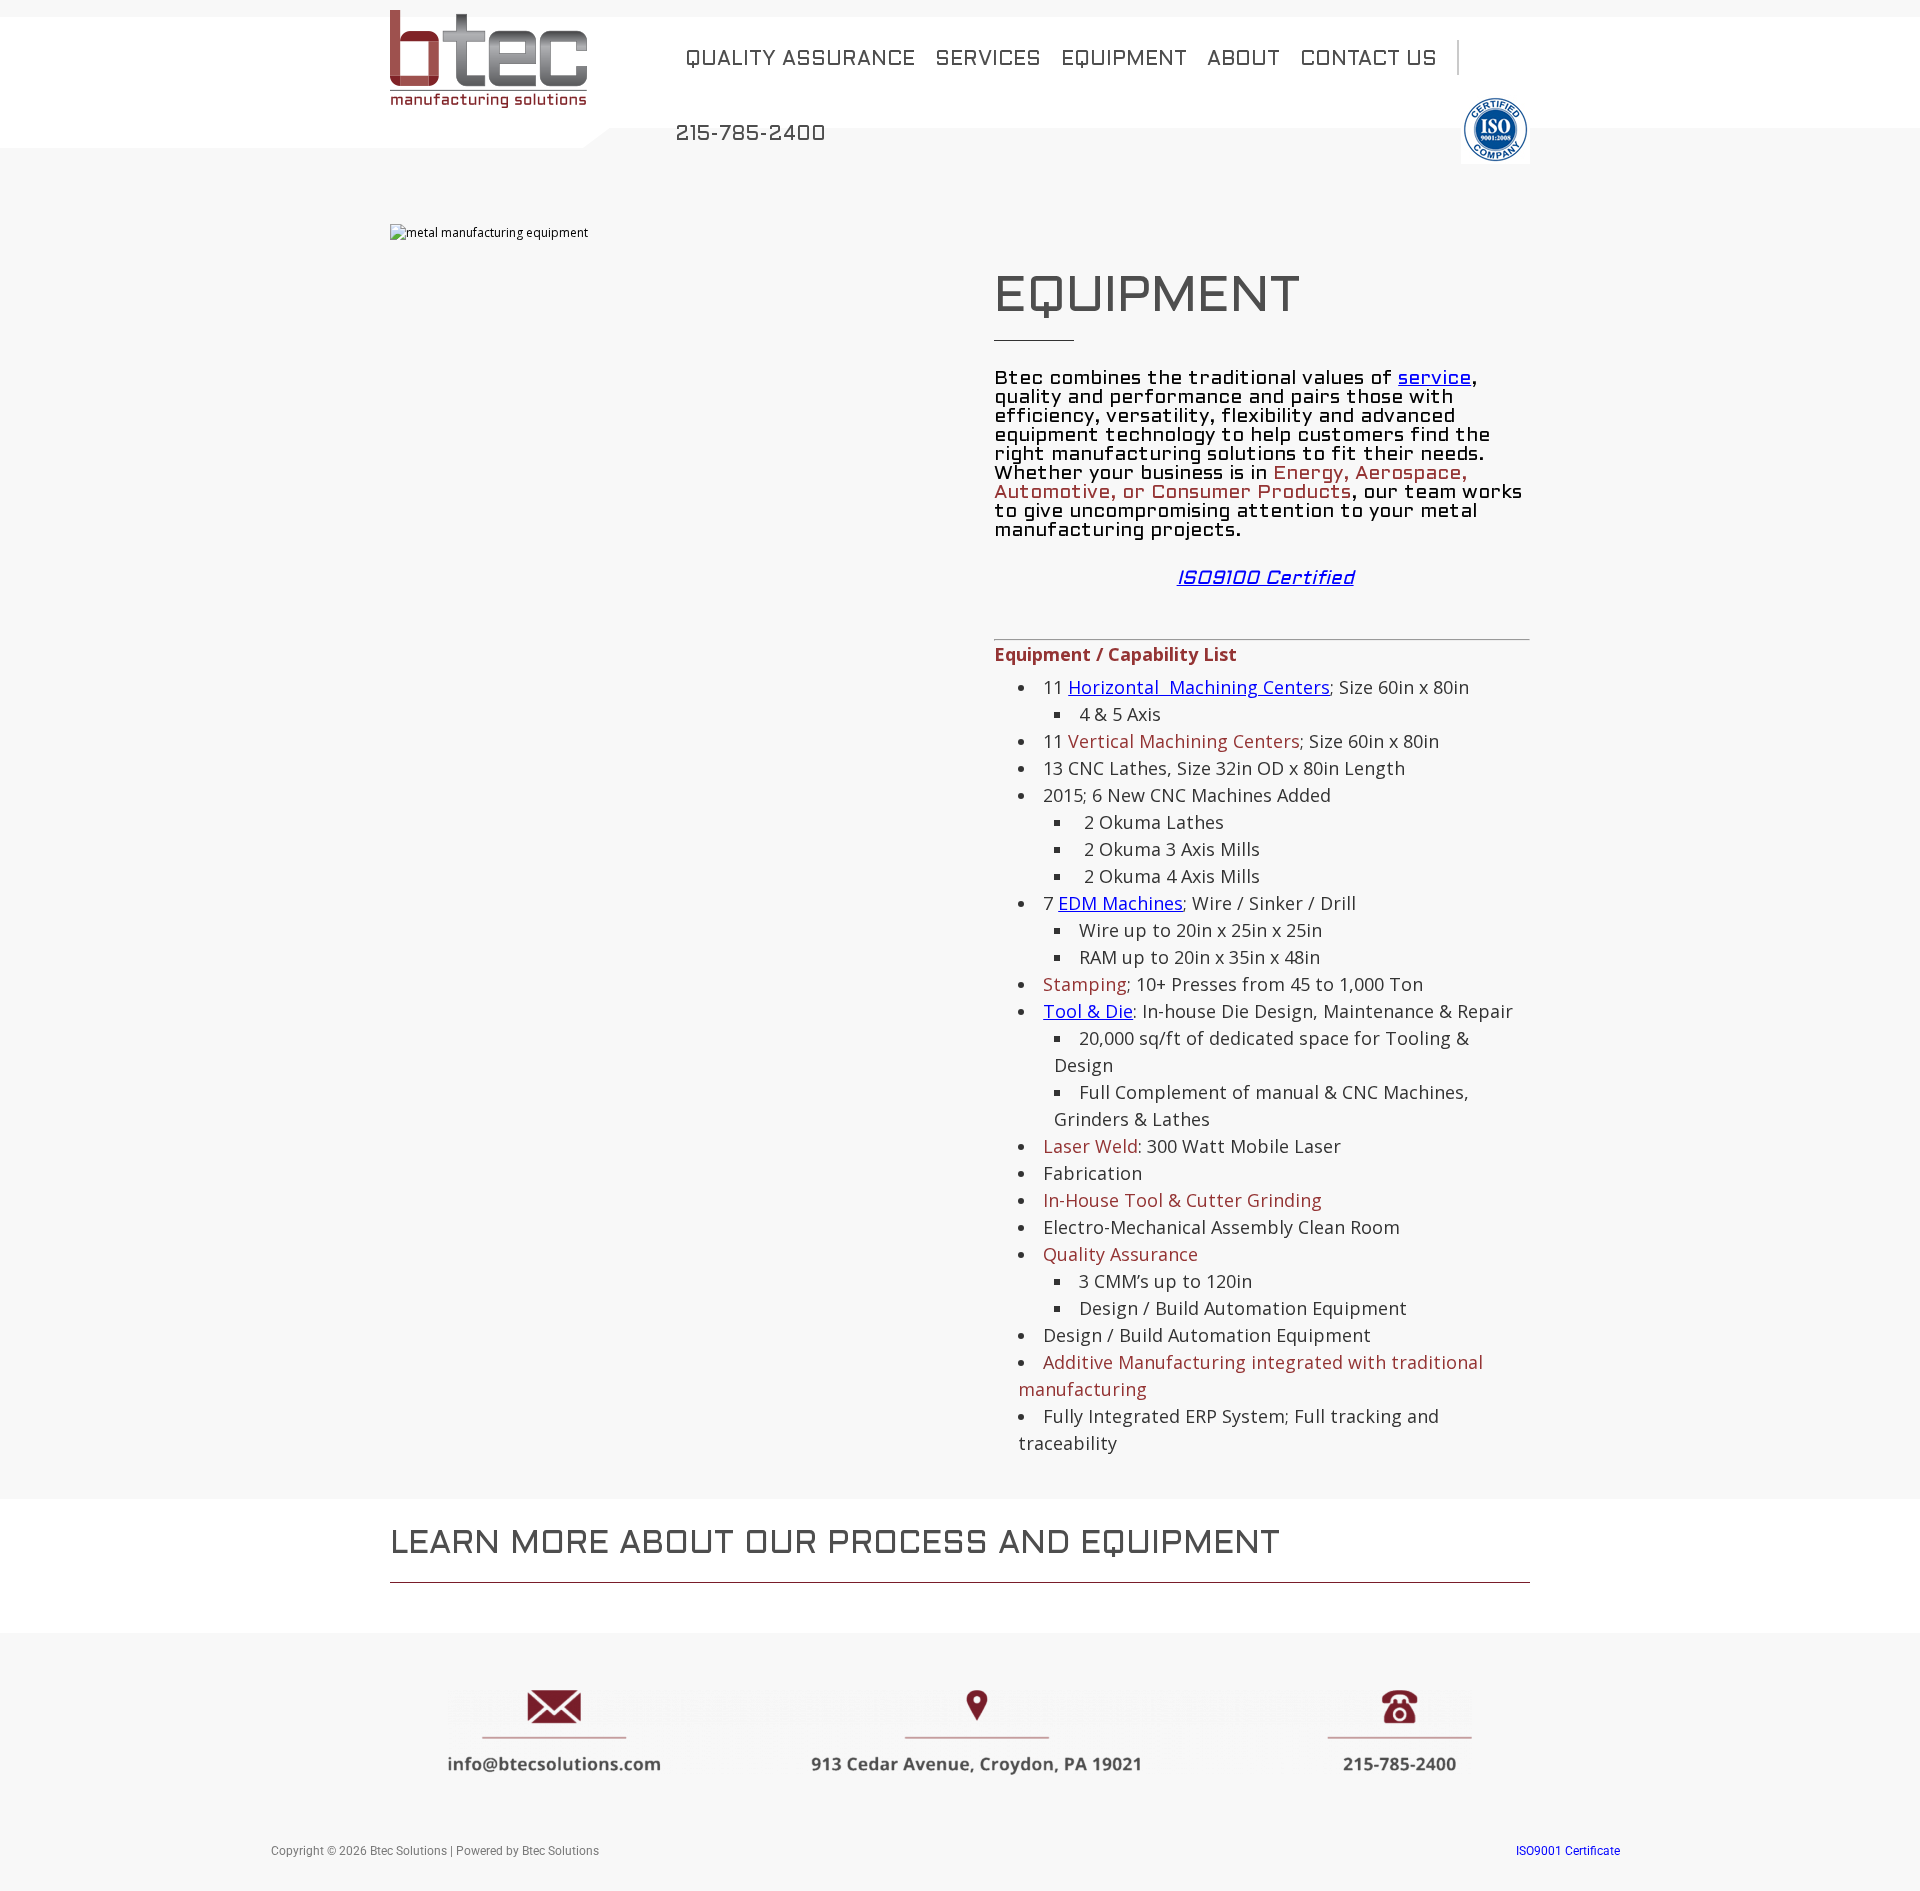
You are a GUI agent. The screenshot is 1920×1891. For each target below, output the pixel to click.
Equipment (1124, 60)
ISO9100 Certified (1265, 579)
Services (988, 60)
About (1243, 60)
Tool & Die (1088, 1011)
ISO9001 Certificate (1568, 1851)
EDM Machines (1120, 903)
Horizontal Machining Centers (1199, 687)
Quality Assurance (800, 60)
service (1434, 379)
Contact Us (1368, 60)
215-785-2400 (750, 135)
